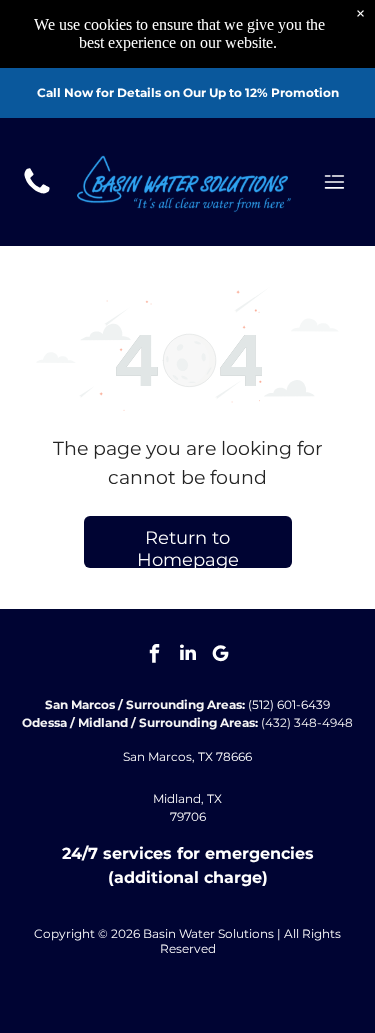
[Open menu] (334, 182)
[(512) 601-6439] (37, 192)
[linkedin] (188, 655)
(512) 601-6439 (289, 704)
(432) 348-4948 (307, 722)
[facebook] (155, 655)
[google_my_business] (221, 655)
